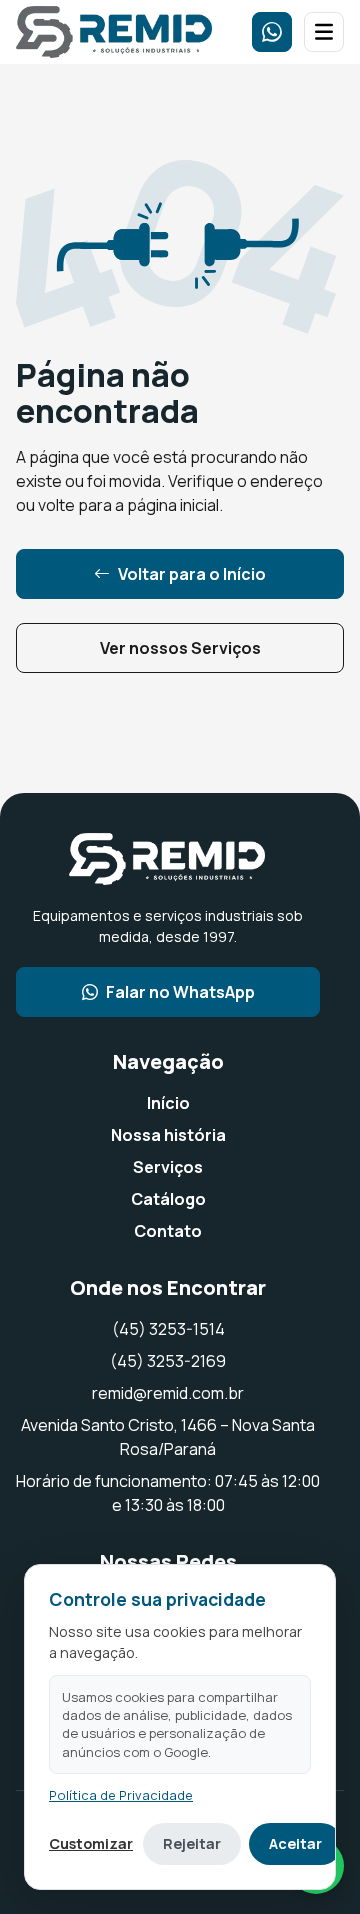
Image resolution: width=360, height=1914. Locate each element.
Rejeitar (192, 1843)
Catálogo (168, 1199)
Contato (168, 1231)
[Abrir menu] (324, 32)
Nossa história (168, 1135)
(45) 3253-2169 (168, 1361)
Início (168, 1103)
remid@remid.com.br (168, 1393)
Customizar (91, 1843)
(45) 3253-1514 (168, 1329)
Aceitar (295, 1843)
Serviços (168, 1167)
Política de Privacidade (121, 1795)
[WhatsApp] (272, 32)
